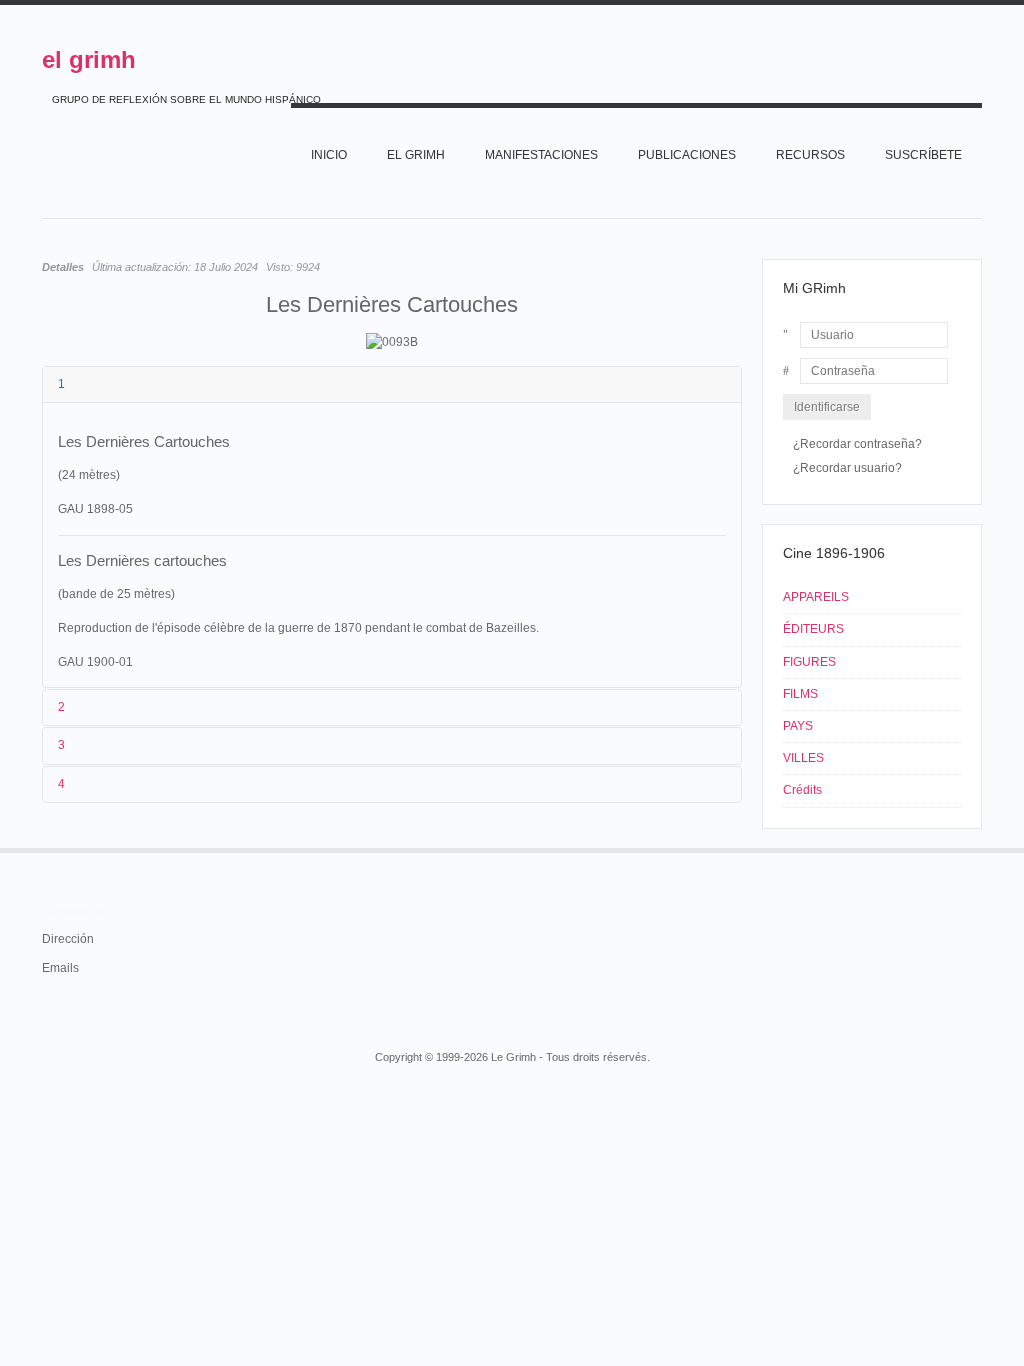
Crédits (802, 790)
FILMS (800, 694)
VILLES (803, 758)
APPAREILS (816, 597)
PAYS (798, 726)
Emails (60, 968)
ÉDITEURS (813, 629)
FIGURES (809, 662)
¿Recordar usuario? (847, 468)
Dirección (68, 939)
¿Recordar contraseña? (857, 444)
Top (980, 848)
